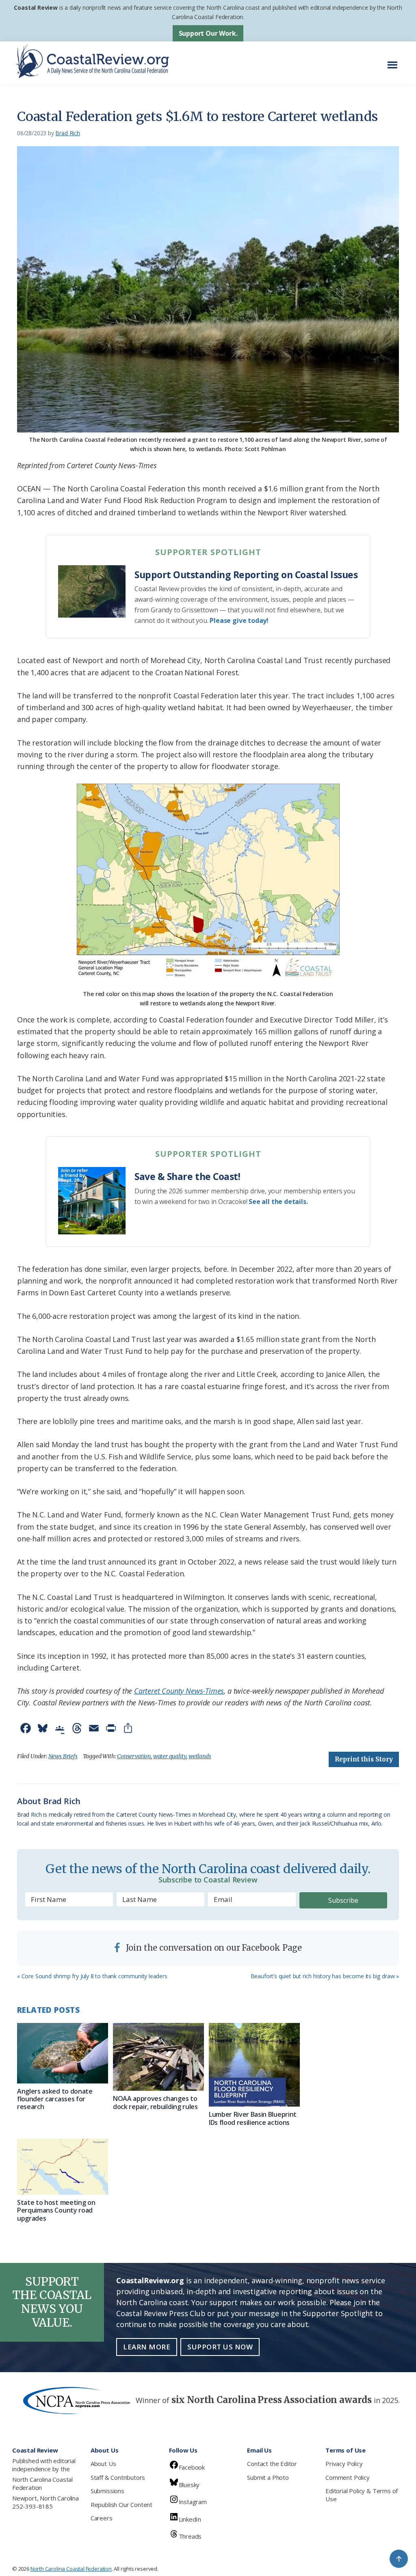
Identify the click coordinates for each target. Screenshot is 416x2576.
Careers (102, 2518)
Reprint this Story (364, 1759)
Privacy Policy (344, 2464)
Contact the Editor (272, 2464)
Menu (395, 61)
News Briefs (63, 1756)
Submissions (107, 2491)
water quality (170, 1756)
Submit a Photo (268, 2477)
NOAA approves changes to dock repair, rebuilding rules (155, 2102)
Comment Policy (347, 2477)
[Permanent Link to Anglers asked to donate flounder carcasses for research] (63, 2053)
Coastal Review (36, 8)
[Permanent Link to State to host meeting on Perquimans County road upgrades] (63, 2167)
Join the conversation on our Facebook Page (213, 1948)
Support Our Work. (208, 33)
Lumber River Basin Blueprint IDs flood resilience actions (253, 2118)
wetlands (200, 1756)
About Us (103, 2464)
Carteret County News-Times (179, 1691)
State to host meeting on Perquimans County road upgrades (56, 2210)
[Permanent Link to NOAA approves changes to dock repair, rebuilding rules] (158, 2057)
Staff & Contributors (118, 2477)
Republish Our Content (121, 2505)
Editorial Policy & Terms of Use (362, 2495)
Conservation (134, 1756)
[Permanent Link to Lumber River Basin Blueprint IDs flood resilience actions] (254, 2065)
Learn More (147, 2347)
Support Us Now (220, 2347)
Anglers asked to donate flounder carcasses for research (55, 2099)
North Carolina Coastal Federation (42, 2483)
